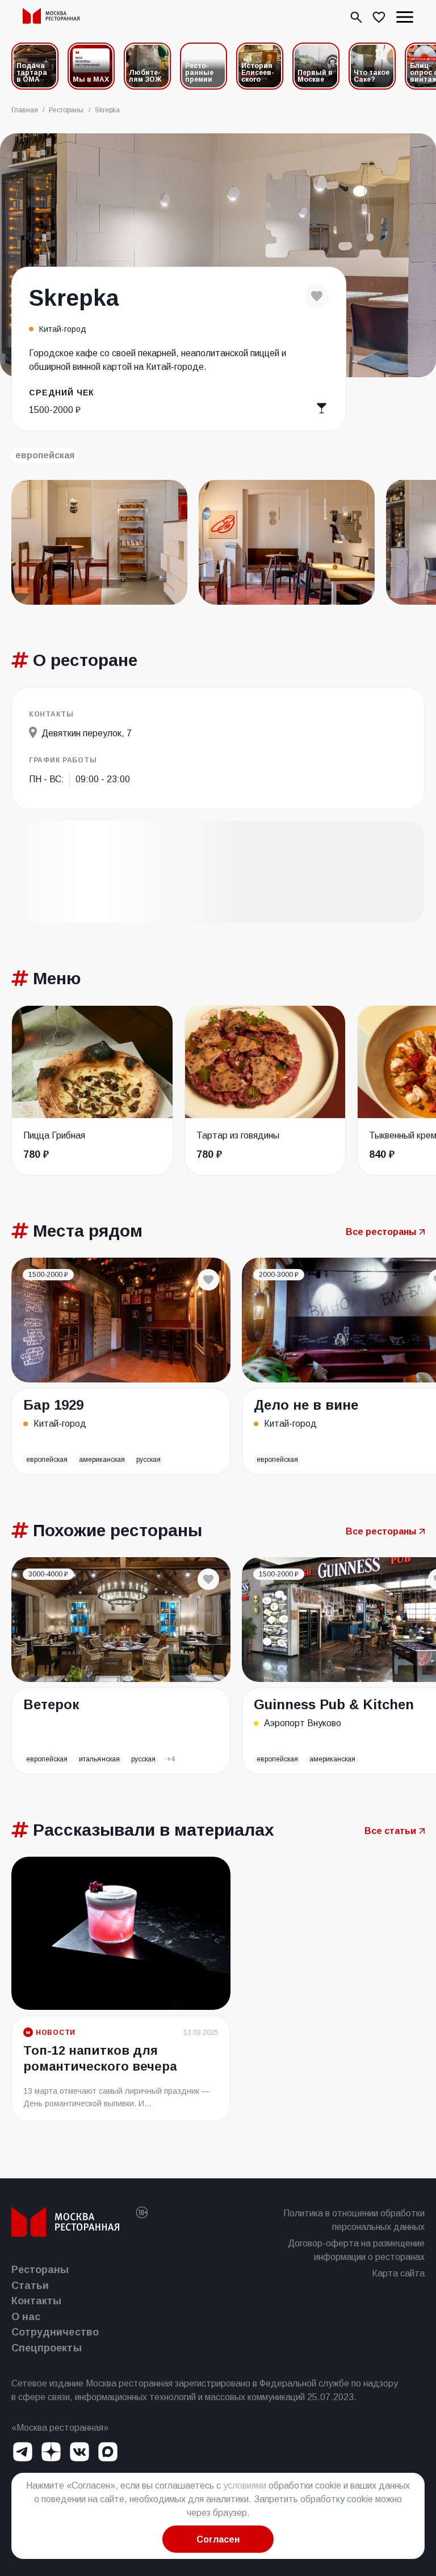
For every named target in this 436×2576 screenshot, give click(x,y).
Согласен (218, 2539)
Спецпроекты (47, 2348)
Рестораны (40, 2270)
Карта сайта (398, 2273)
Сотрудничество (55, 2332)
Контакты (36, 2301)
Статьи (30, 2286)
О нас (26, 2317)
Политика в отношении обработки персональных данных (354, 2220)
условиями (245, 2486)
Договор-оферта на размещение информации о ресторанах (356, 2250)
